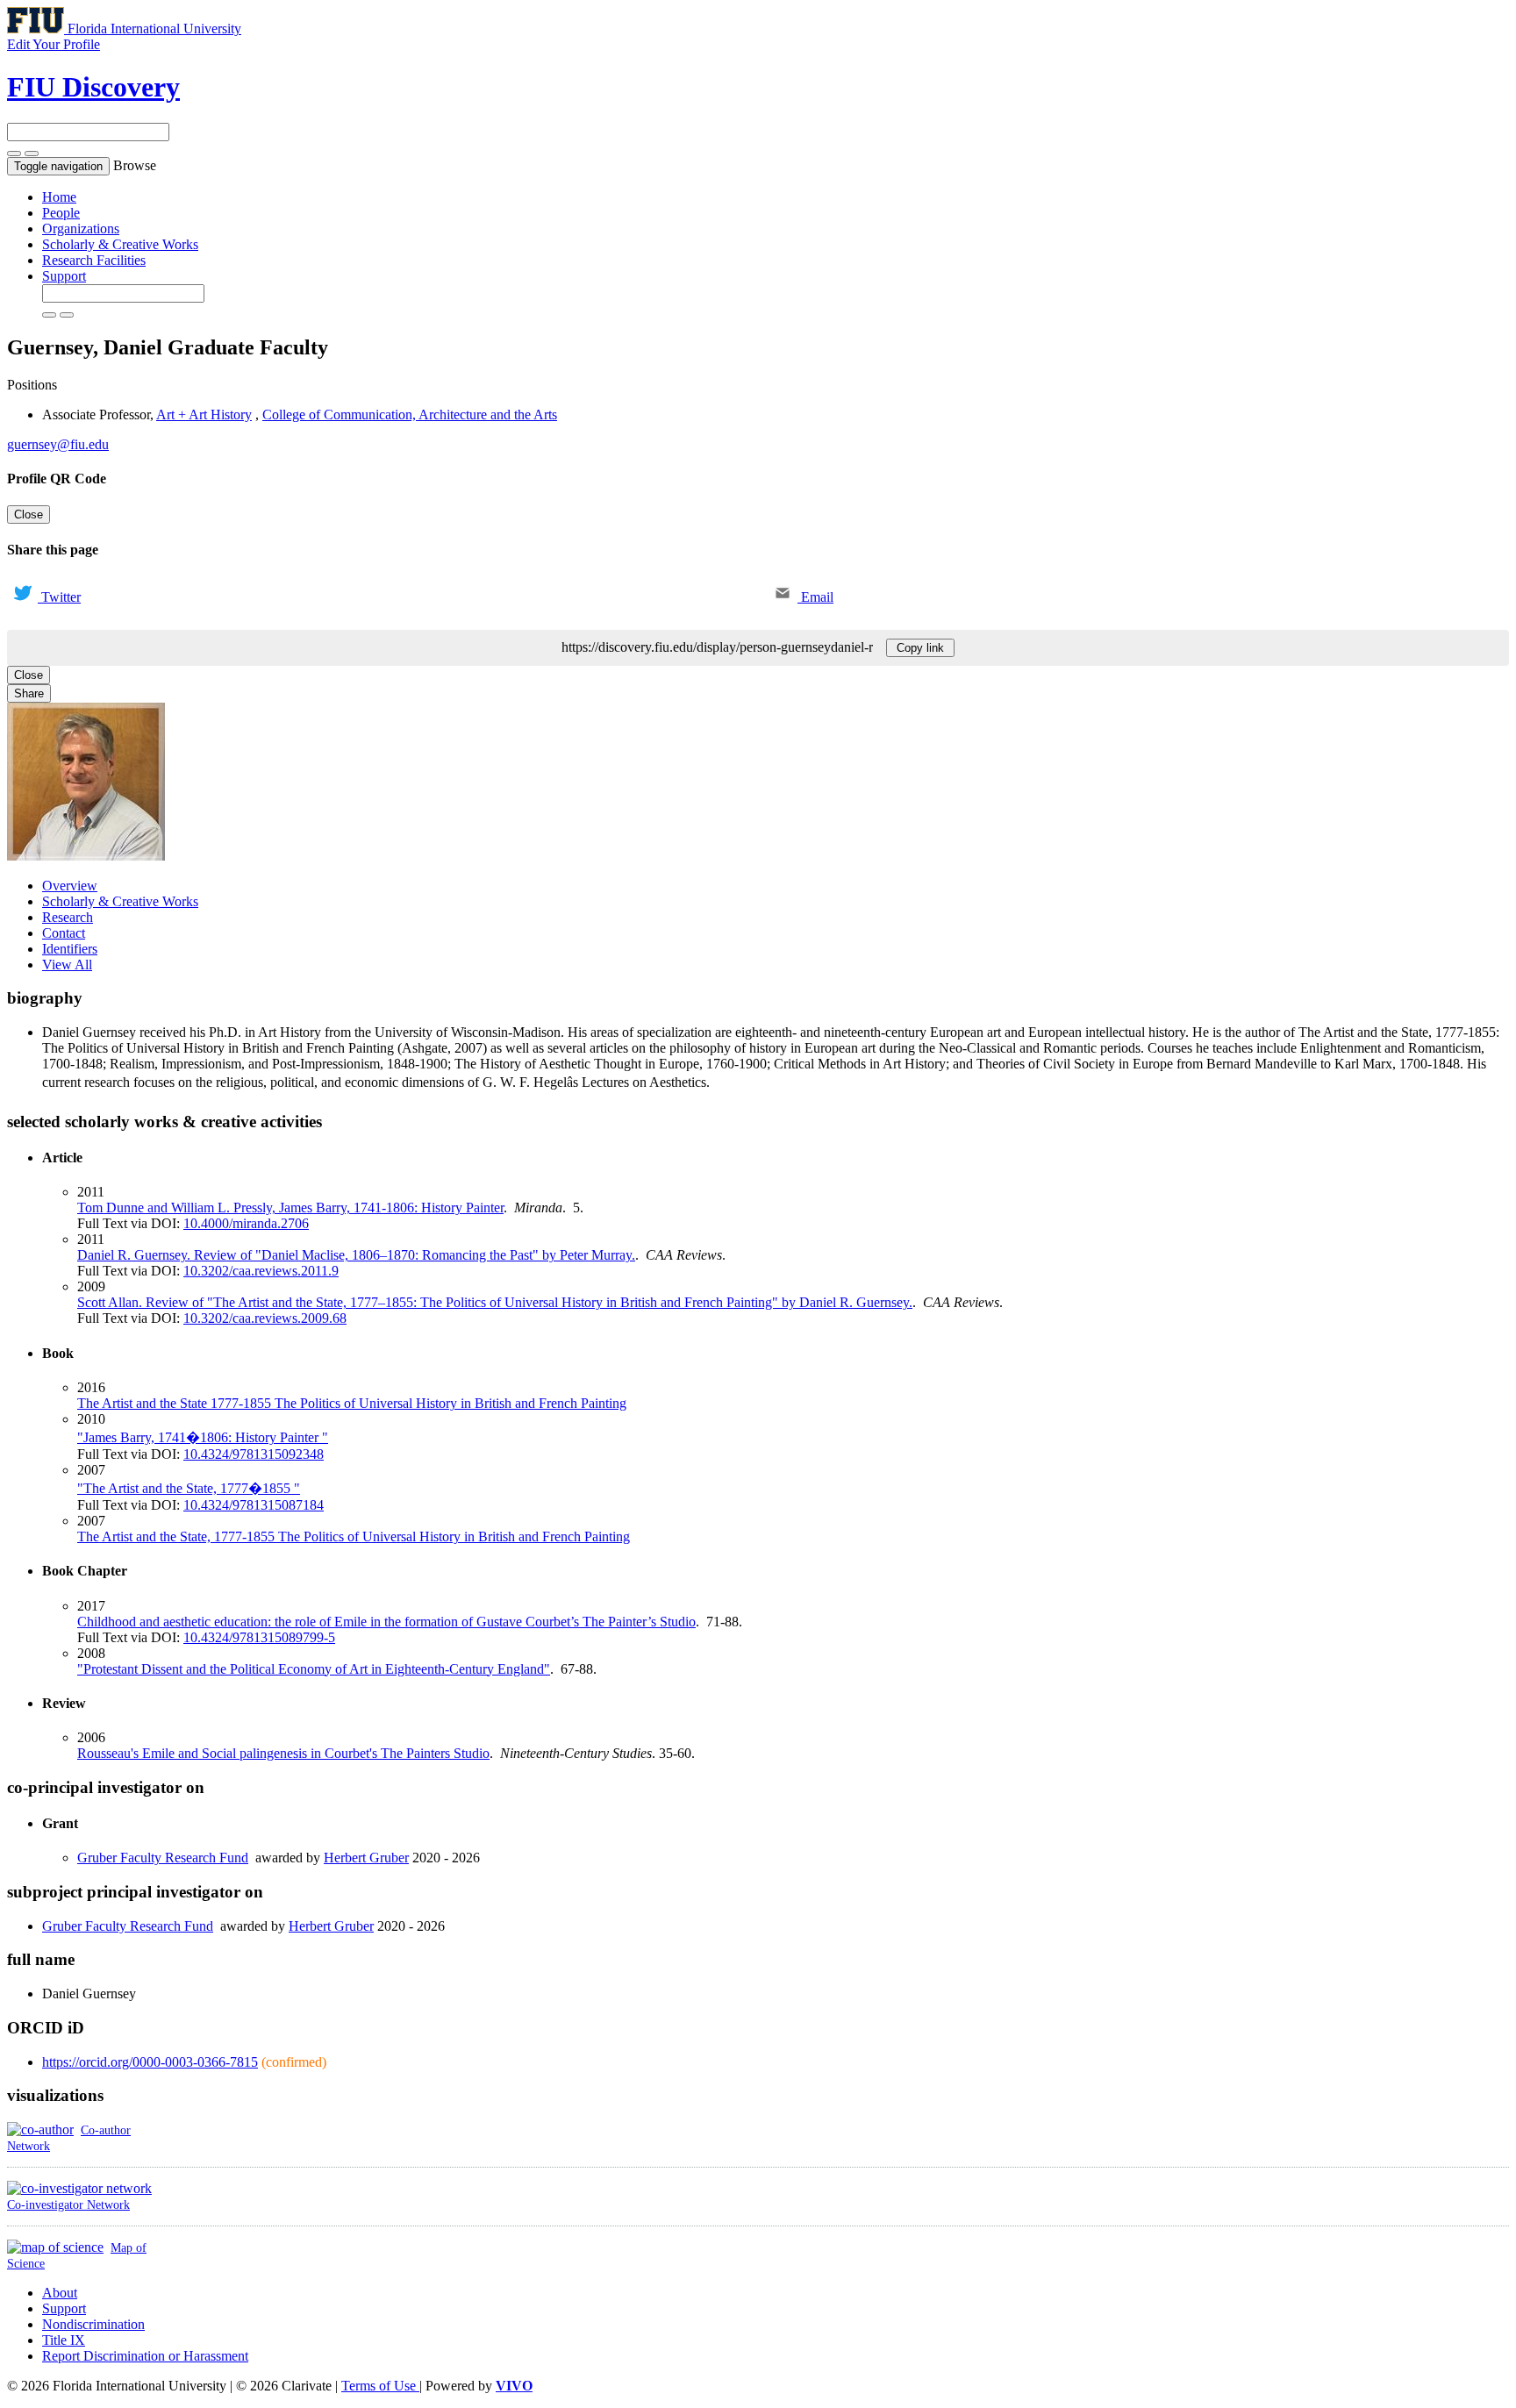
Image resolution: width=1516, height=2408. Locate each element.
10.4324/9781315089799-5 (259, 1637)
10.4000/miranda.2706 (246, 1223)
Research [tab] (68, 917)
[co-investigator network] (79, 2188)
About (60, 2293)
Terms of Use (380, 2386)
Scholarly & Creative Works (120, 244)
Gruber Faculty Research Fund (163, 1858)
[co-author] (40, 2129)
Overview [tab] (70, 886)
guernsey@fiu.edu (58, 444)
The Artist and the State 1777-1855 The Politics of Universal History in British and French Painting (352, 1403)
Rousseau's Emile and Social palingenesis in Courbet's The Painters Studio (283, 1753)
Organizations (81, 229)
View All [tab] (67, 965)
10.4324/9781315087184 (254, 1505)
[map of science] (55, 2247)
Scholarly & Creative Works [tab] (120, 901)
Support (64, 276)
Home (59, 197)
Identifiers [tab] (70, 949)
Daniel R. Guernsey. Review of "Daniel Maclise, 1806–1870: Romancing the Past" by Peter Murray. (356, 1255)
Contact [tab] (64, 933)
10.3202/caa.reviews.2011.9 (261, 1271)
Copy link (920, 648)
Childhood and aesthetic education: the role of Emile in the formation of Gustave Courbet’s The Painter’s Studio (386, 1622)
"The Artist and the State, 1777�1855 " (189, 1488)
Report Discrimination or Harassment (145, 2356)
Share (29, 693)
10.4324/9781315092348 (254, 1454)
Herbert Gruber (366, 1858)
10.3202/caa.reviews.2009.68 (265, 1318)
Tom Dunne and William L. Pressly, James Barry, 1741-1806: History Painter (290, 1208)
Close (29, 514)
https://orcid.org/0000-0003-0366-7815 (150, 2062)
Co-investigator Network (68, 2204)
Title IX (64, 2340)
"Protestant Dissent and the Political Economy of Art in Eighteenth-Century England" (314, 1669)
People (61, 213)
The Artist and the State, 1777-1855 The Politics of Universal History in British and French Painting (354, 1536)
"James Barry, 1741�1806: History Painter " (203, 1437)
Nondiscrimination (93, 2324)
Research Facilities (94, 260)
